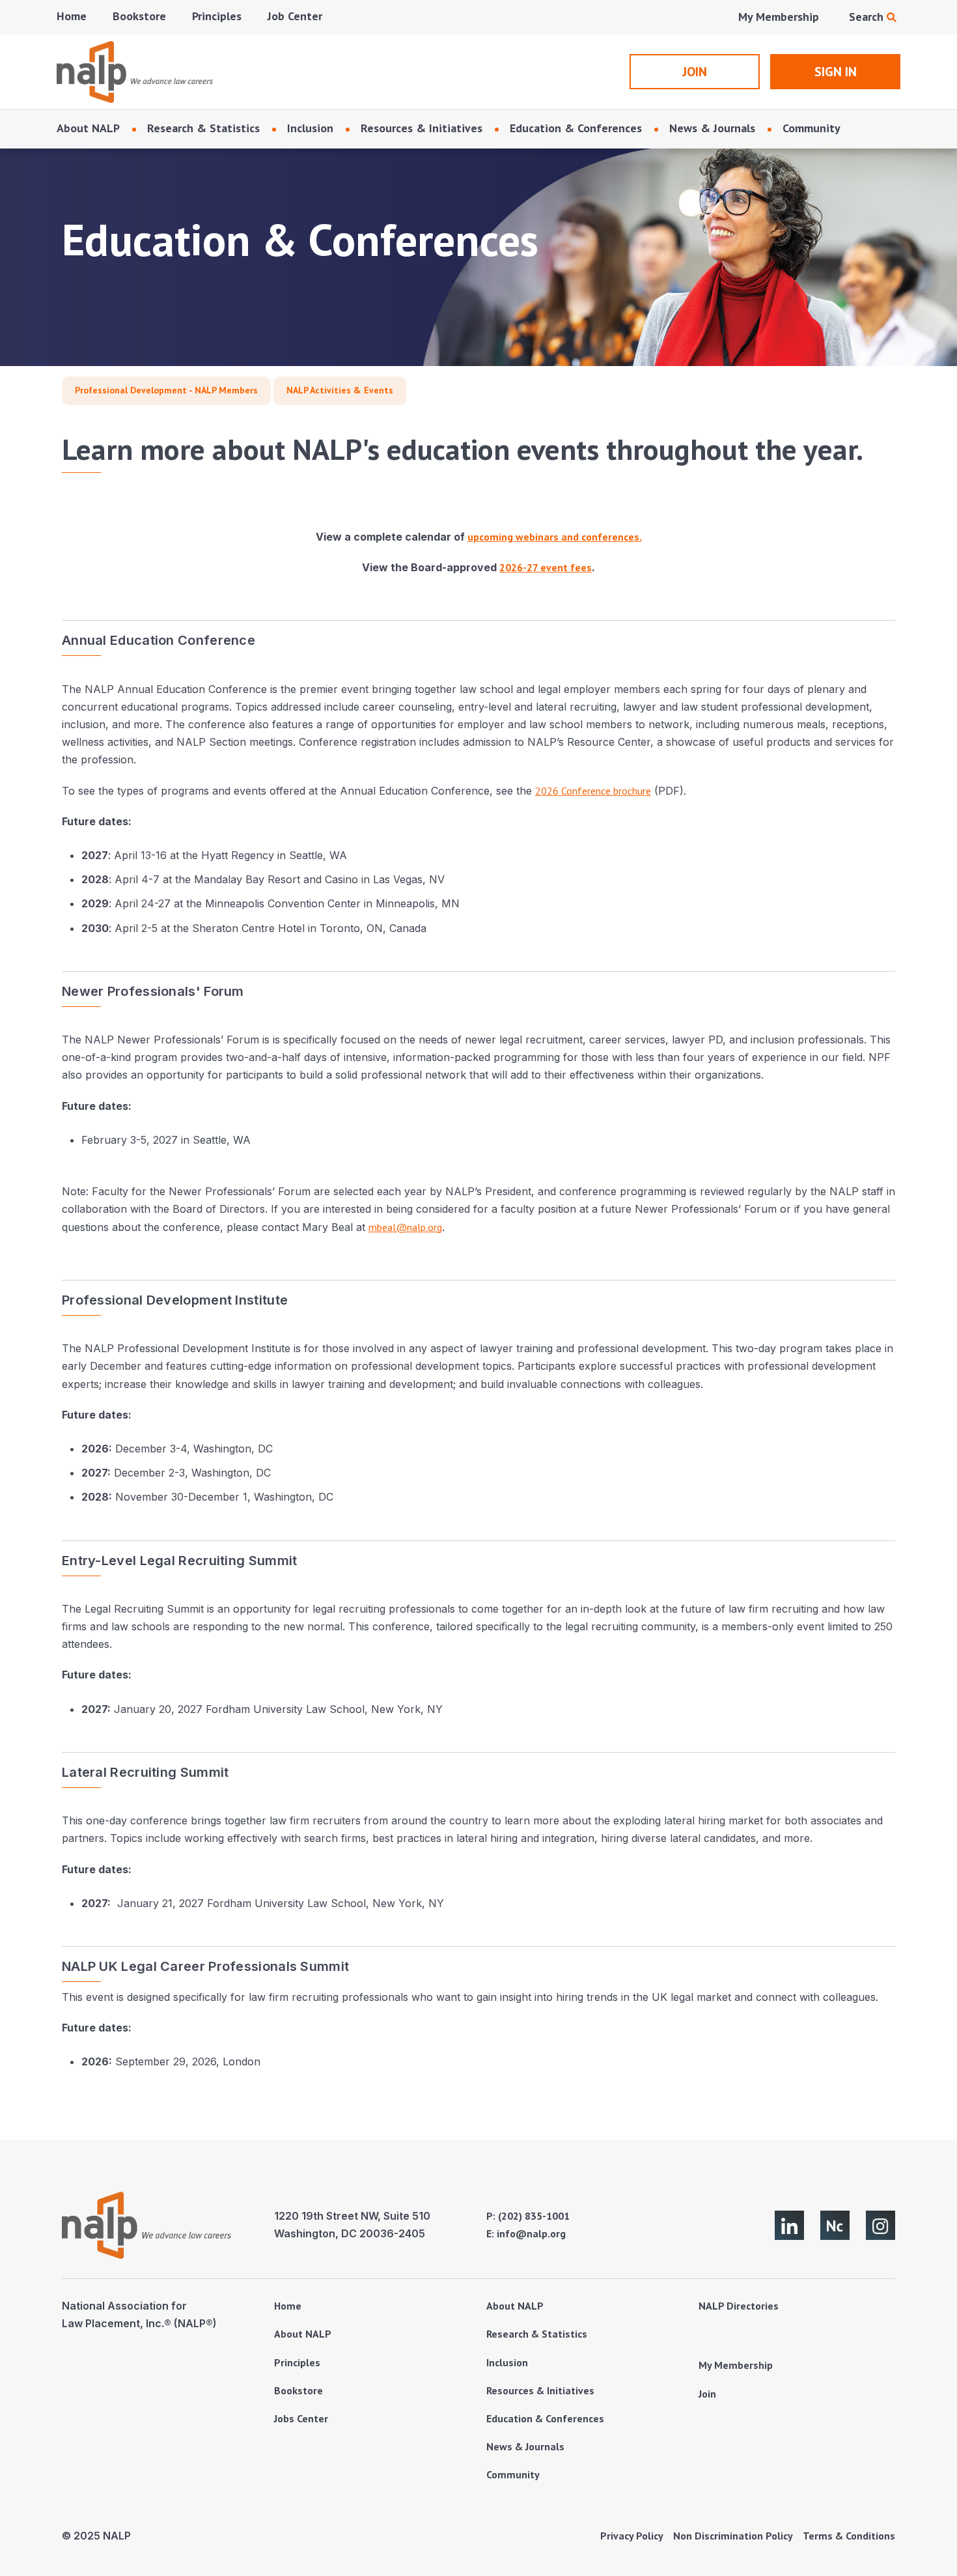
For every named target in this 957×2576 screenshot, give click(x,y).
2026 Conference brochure (593, 791)
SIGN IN (836, 72)
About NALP (88, 128)
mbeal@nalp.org (405, 1227)
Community (811, 128)
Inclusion (310, 128)
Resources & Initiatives (422, 128)
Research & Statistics (203, 128)
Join (707, 2394)
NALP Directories (739, 2306)
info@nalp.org (531, 2233)
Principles (217, 16)
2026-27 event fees (546, 567)
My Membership (779, 17)
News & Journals (712, 128)
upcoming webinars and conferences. (555, 537)
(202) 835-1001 (534, 2216)
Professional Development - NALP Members (166, 390)
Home (72, 16)
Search (868, 17)
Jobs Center (301, 2418)
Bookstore (139, 16)
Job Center (295, 16)
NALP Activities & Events (340, 390)
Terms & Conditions (849, 2536)
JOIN (695, 72)
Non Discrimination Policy (733, 2536)
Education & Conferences (576, 128)
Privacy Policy (632, 2536)
